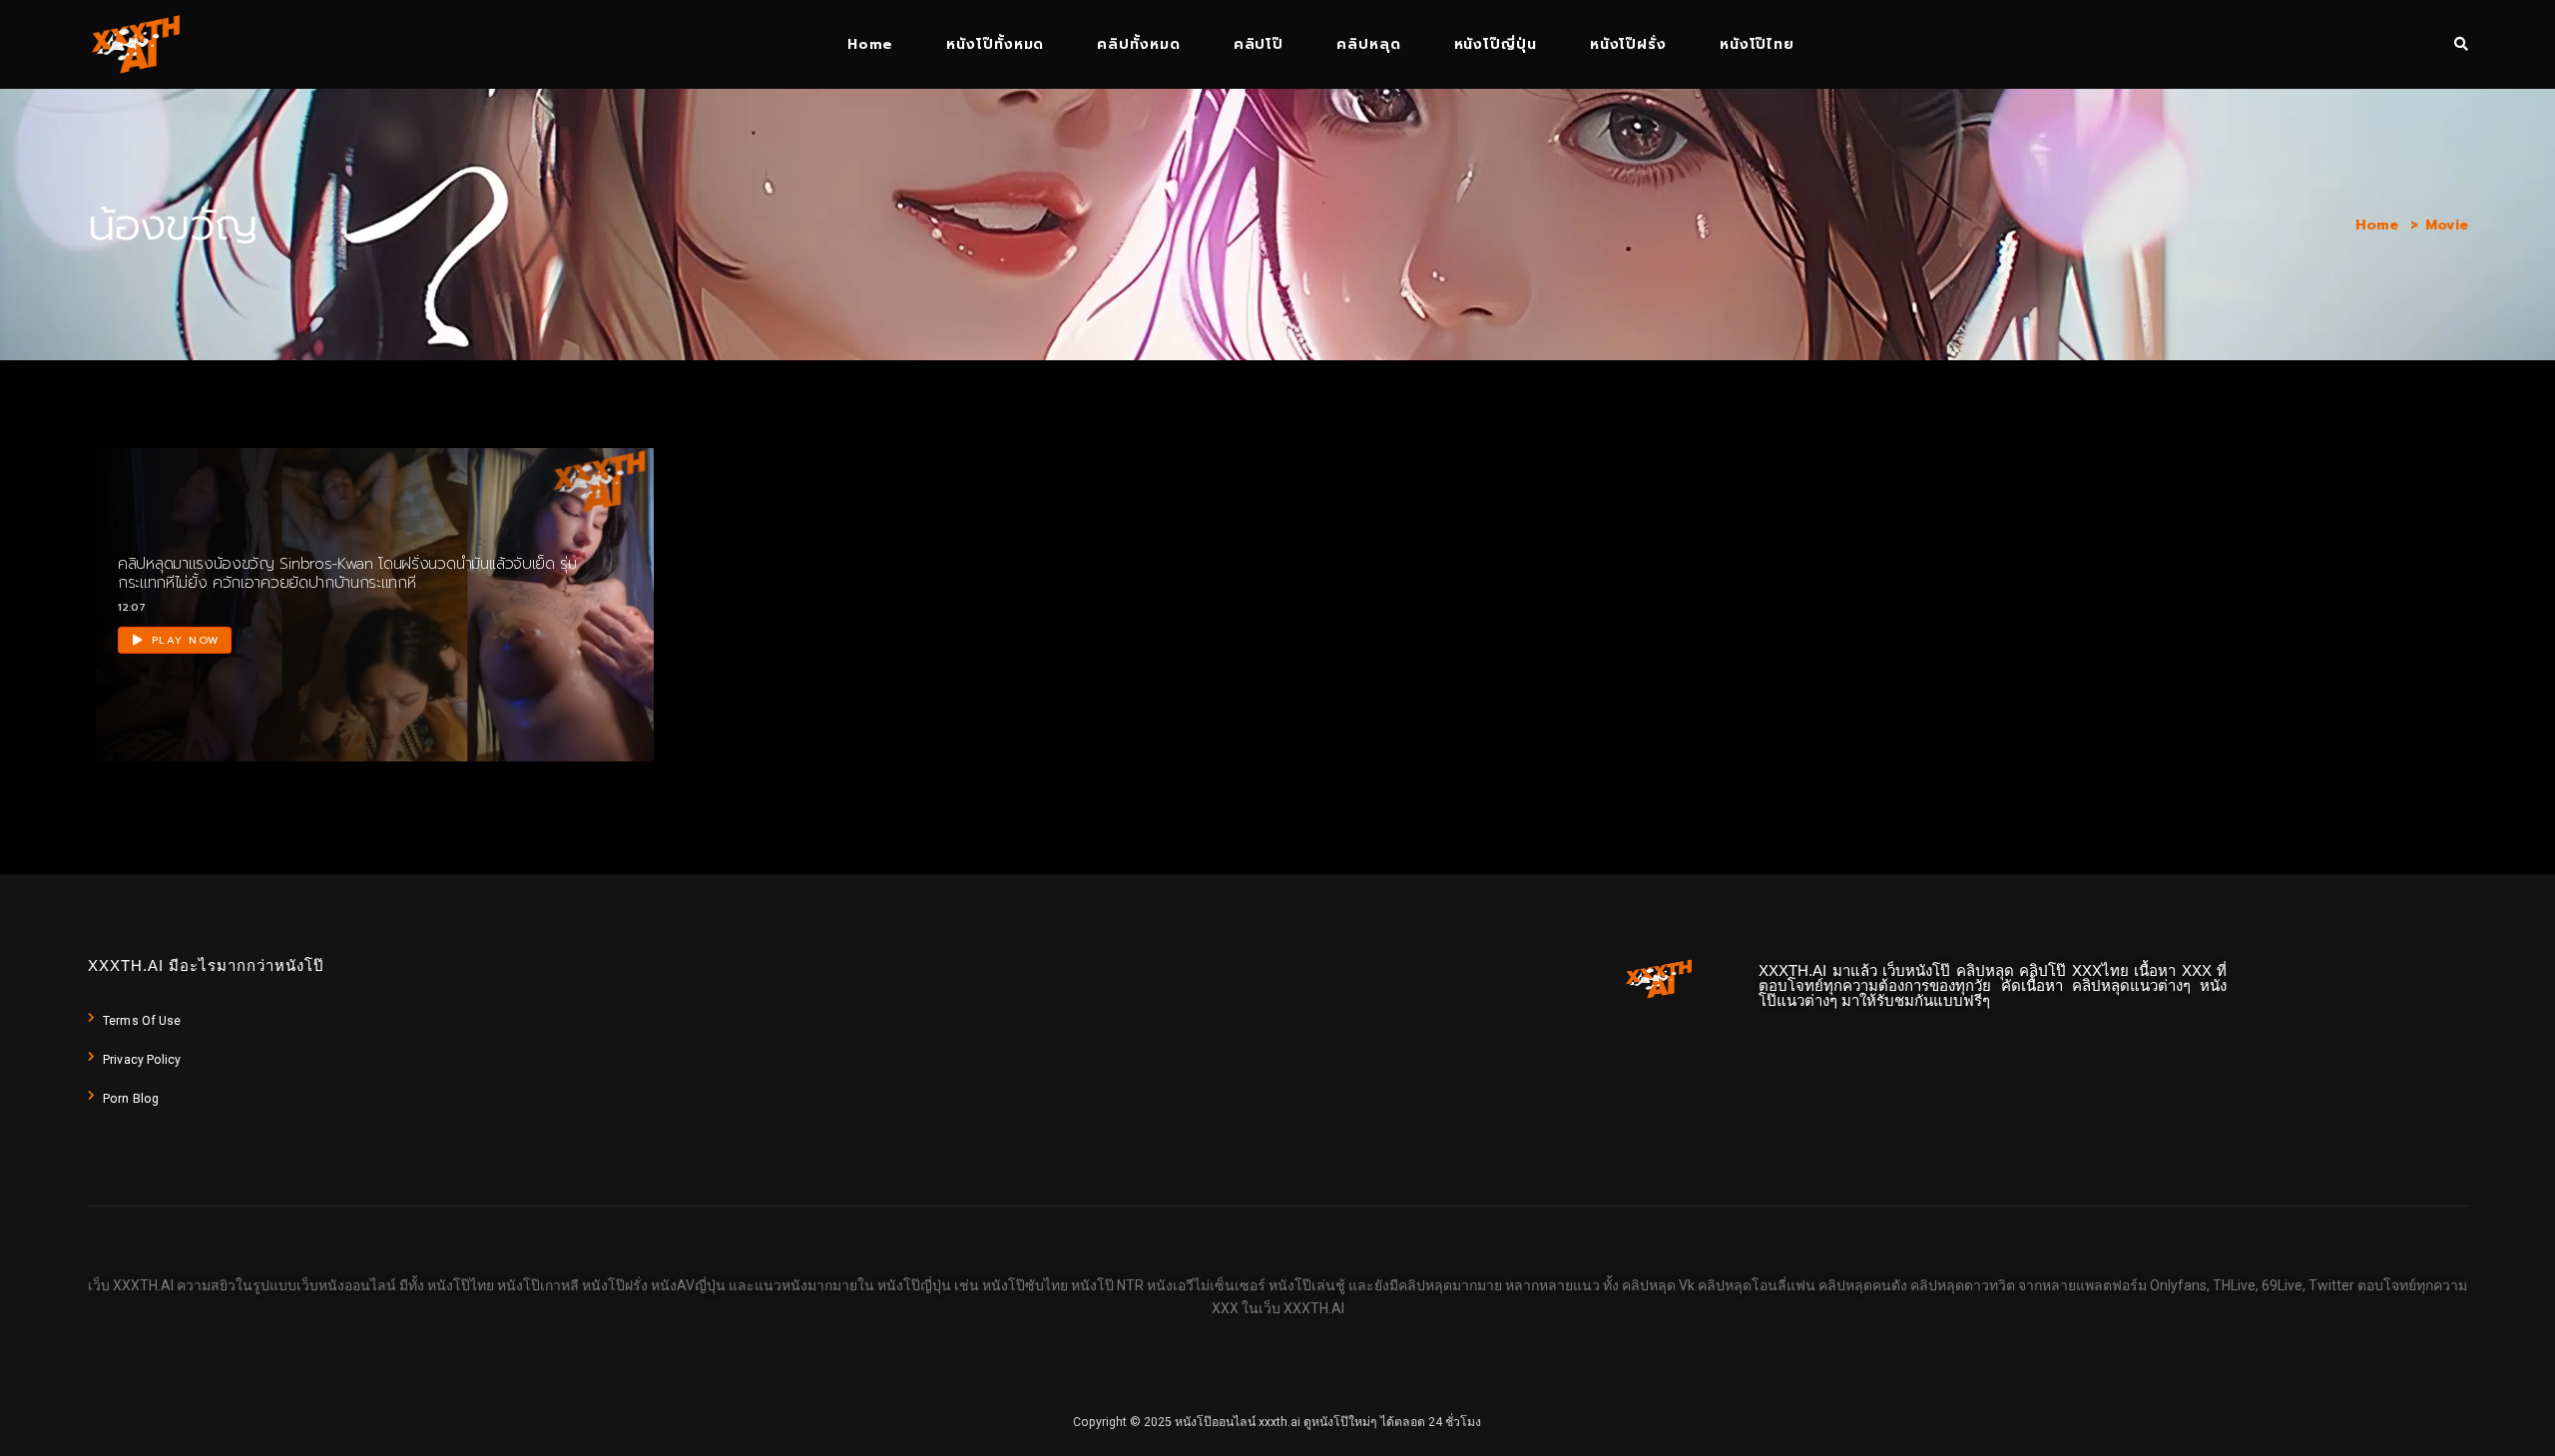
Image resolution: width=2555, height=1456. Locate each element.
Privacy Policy (142, 1060)
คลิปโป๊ (1259, 44)
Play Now (183, 640)
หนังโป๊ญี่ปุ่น (1496, 44)
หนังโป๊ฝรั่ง (1628, 44)
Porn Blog (131, 1099)
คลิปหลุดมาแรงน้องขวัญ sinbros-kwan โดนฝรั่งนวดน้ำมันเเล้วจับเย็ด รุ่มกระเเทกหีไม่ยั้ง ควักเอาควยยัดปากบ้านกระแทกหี (347, 573)
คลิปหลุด (1368, 44)
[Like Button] (600, 637)
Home (870, 44)
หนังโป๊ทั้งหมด (995, 44)
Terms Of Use (142, 1021)
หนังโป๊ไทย (1757, 44)
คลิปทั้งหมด (1138, 44)
